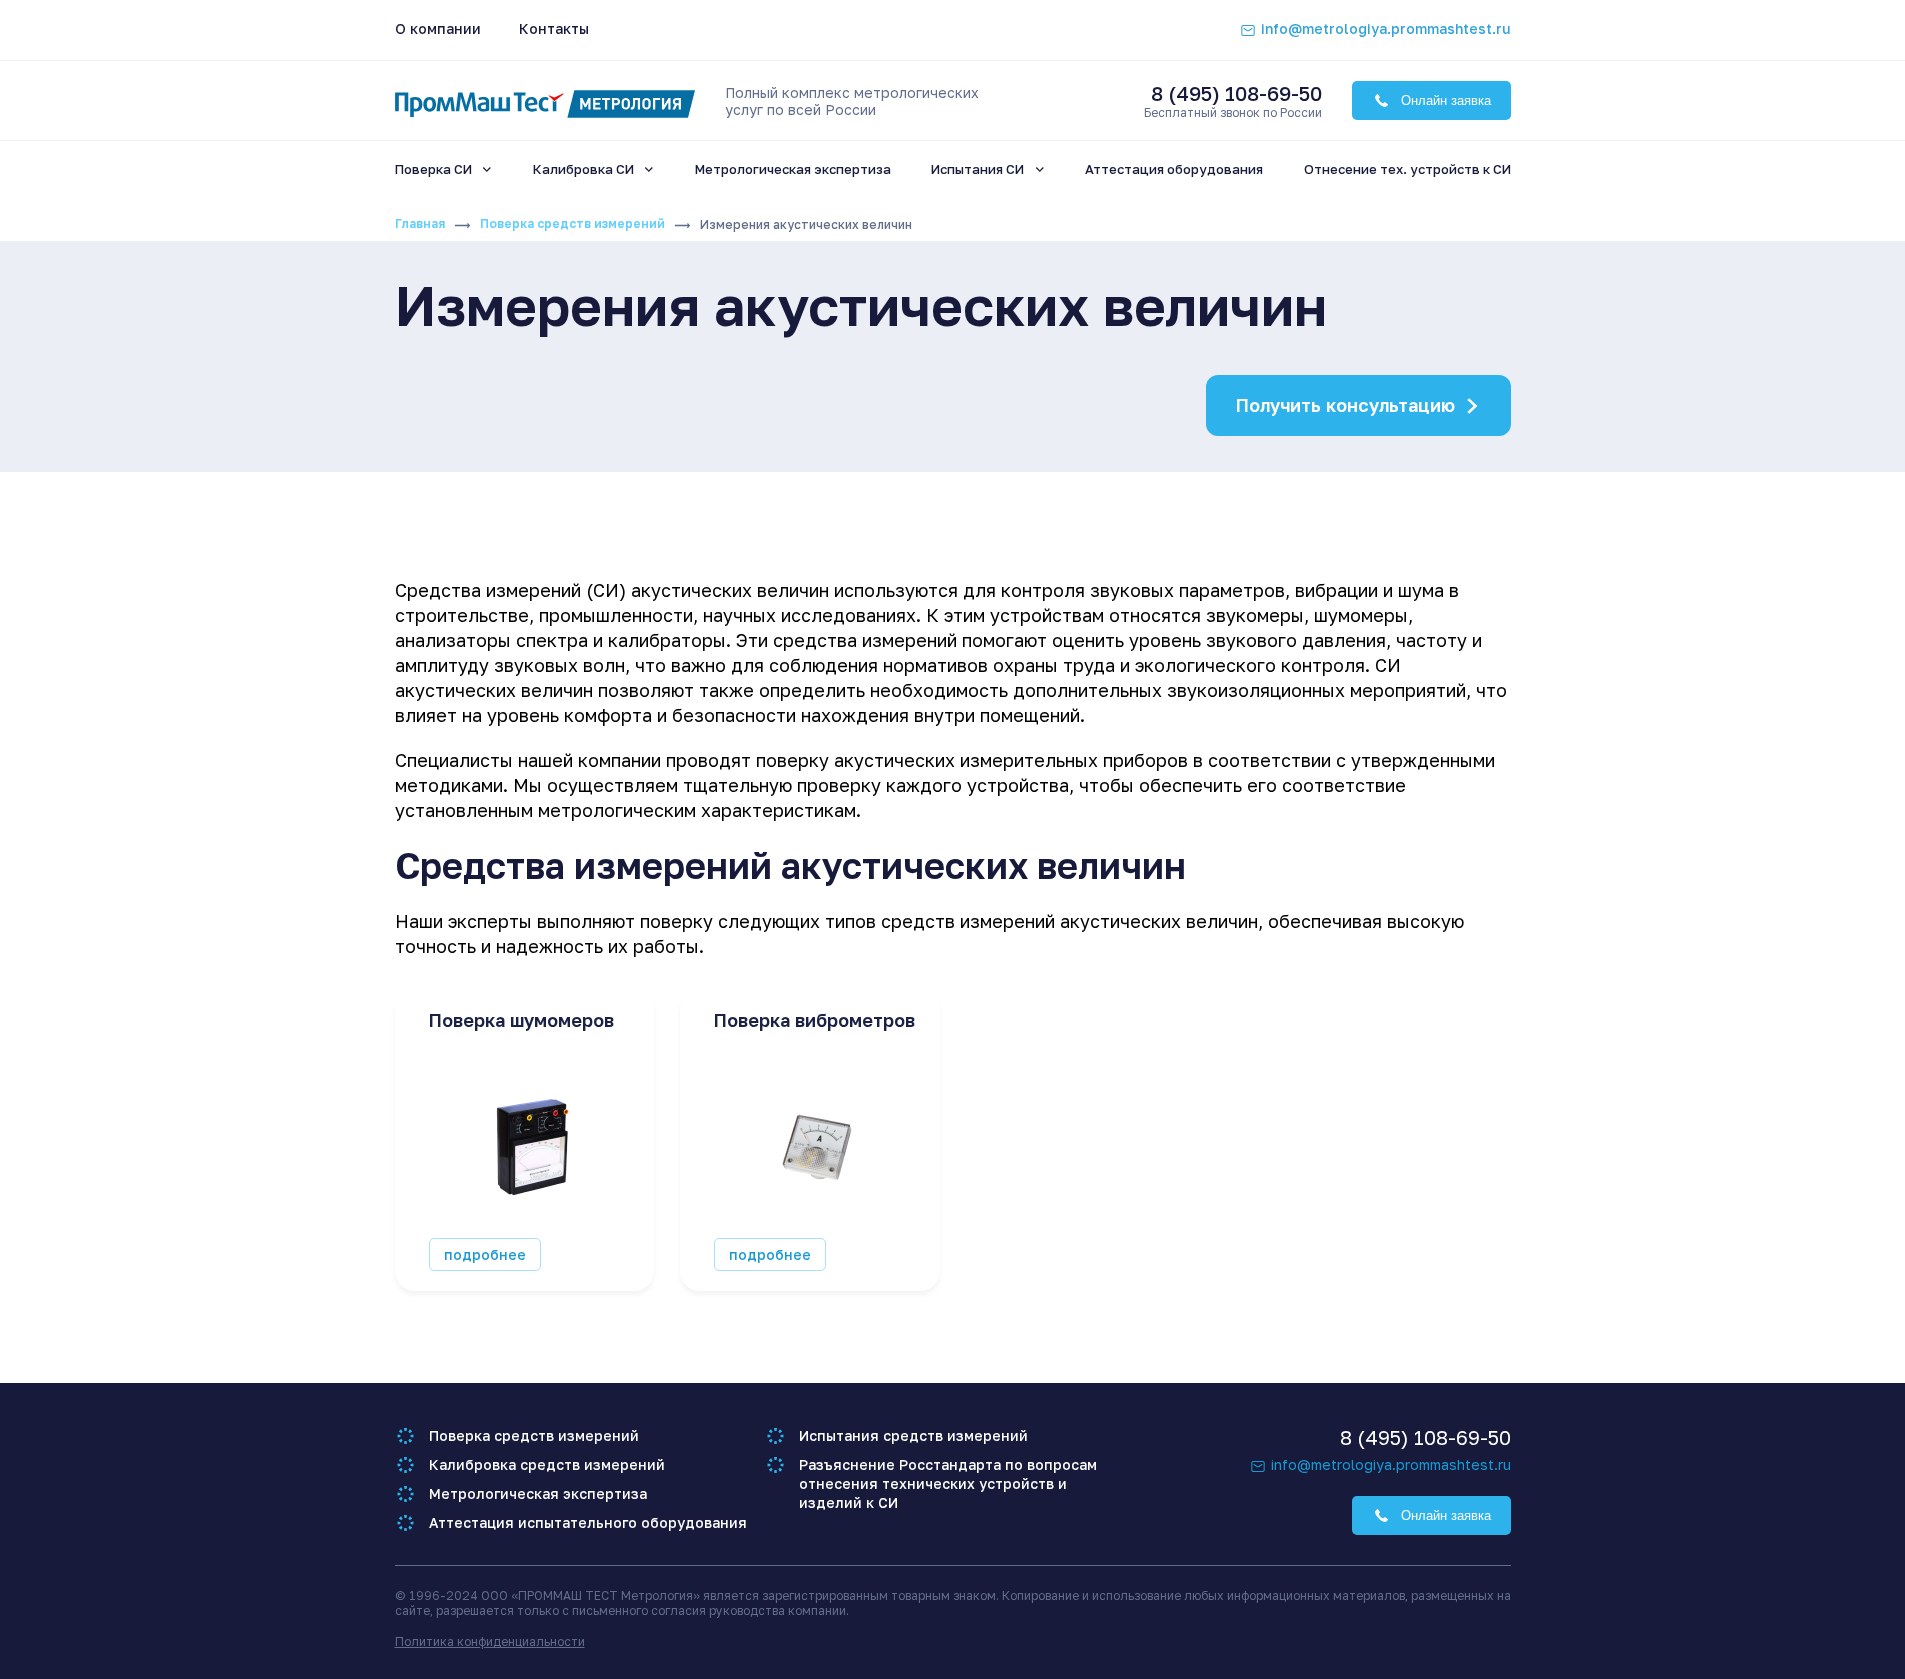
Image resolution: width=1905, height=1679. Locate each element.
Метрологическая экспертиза (538, 1493)
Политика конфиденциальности (490, 1641)
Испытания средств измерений (913, 1435)
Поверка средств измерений (572, 223)
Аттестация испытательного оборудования (588, 1522)
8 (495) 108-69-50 (1236, 93)
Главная (420, 223)
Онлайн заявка (1446, 100)
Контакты (554, 28)
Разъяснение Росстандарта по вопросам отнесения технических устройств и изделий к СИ (948, 1483)
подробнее (485, 1254)
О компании (438, 28)
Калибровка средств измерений (547, 1464)
